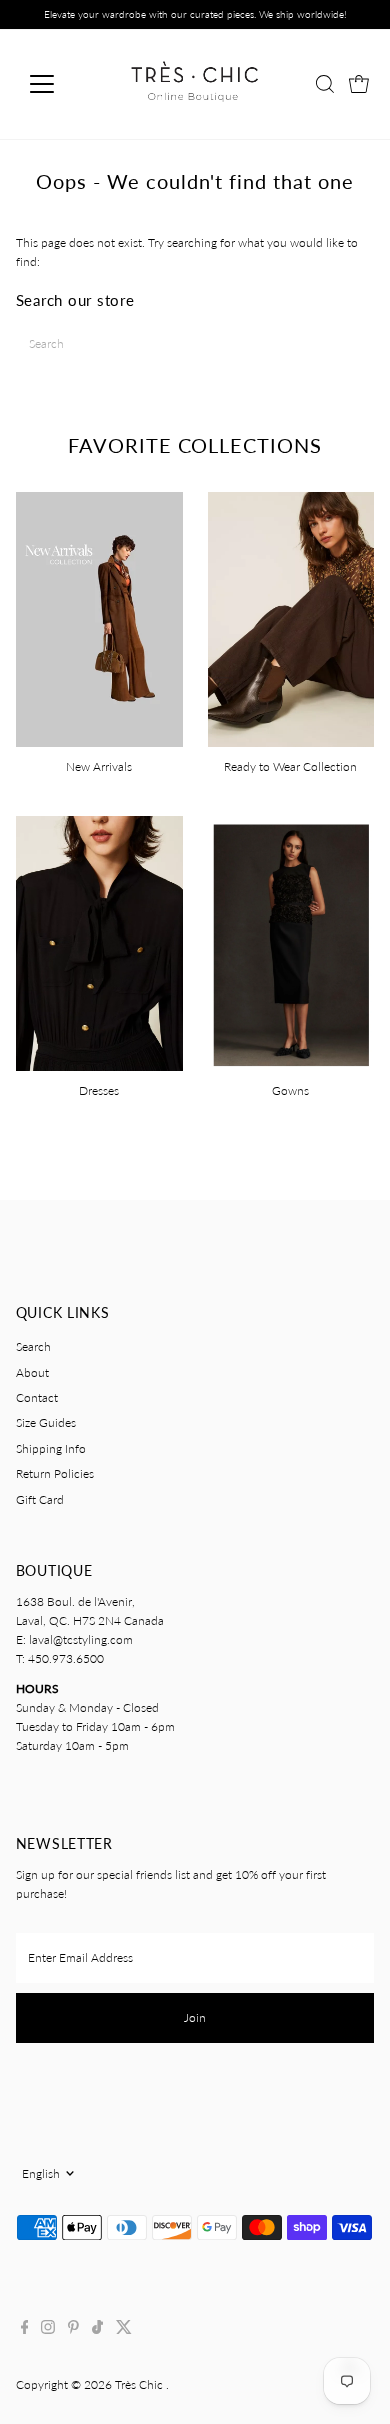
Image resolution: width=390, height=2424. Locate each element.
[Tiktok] (97, 2330)
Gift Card (40, 1499)
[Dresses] (99, 941)
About (32, 1372)
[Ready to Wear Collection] (291, 617)
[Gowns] (291, 941)
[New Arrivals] (99, 617)
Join (195, 2017)
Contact (37, 1397)
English (41, 2173)
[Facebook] (25, 2330)
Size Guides (46, 1422)
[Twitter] (124, 2330)
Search (33, 1346)
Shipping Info (51, 1448)
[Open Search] (325, 84)
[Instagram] (48, 2330)
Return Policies (55, 1473)
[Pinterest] (73, 2330)
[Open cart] (359, 84)
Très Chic (140, 2384)
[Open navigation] (58, 84)
